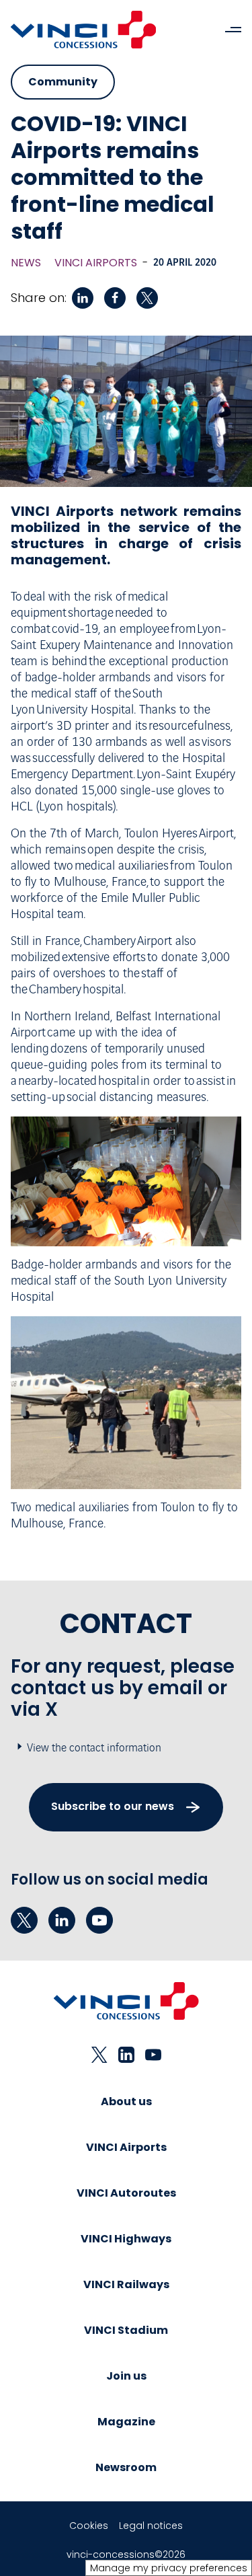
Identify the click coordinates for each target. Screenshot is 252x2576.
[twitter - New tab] (24, 1920)
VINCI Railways (126, 2284)
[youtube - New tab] (99, 1920)
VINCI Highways (126, 2239)
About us (126, 2101)
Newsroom (126, 2467)
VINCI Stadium (126, 2330)
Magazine (126, 2422)
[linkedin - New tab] (62, 1920)
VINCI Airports (96, 263)
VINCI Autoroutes (126, 2193)
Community (63, 82)
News (26, 263)
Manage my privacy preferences (169, 2568)
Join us (126, 2376)
